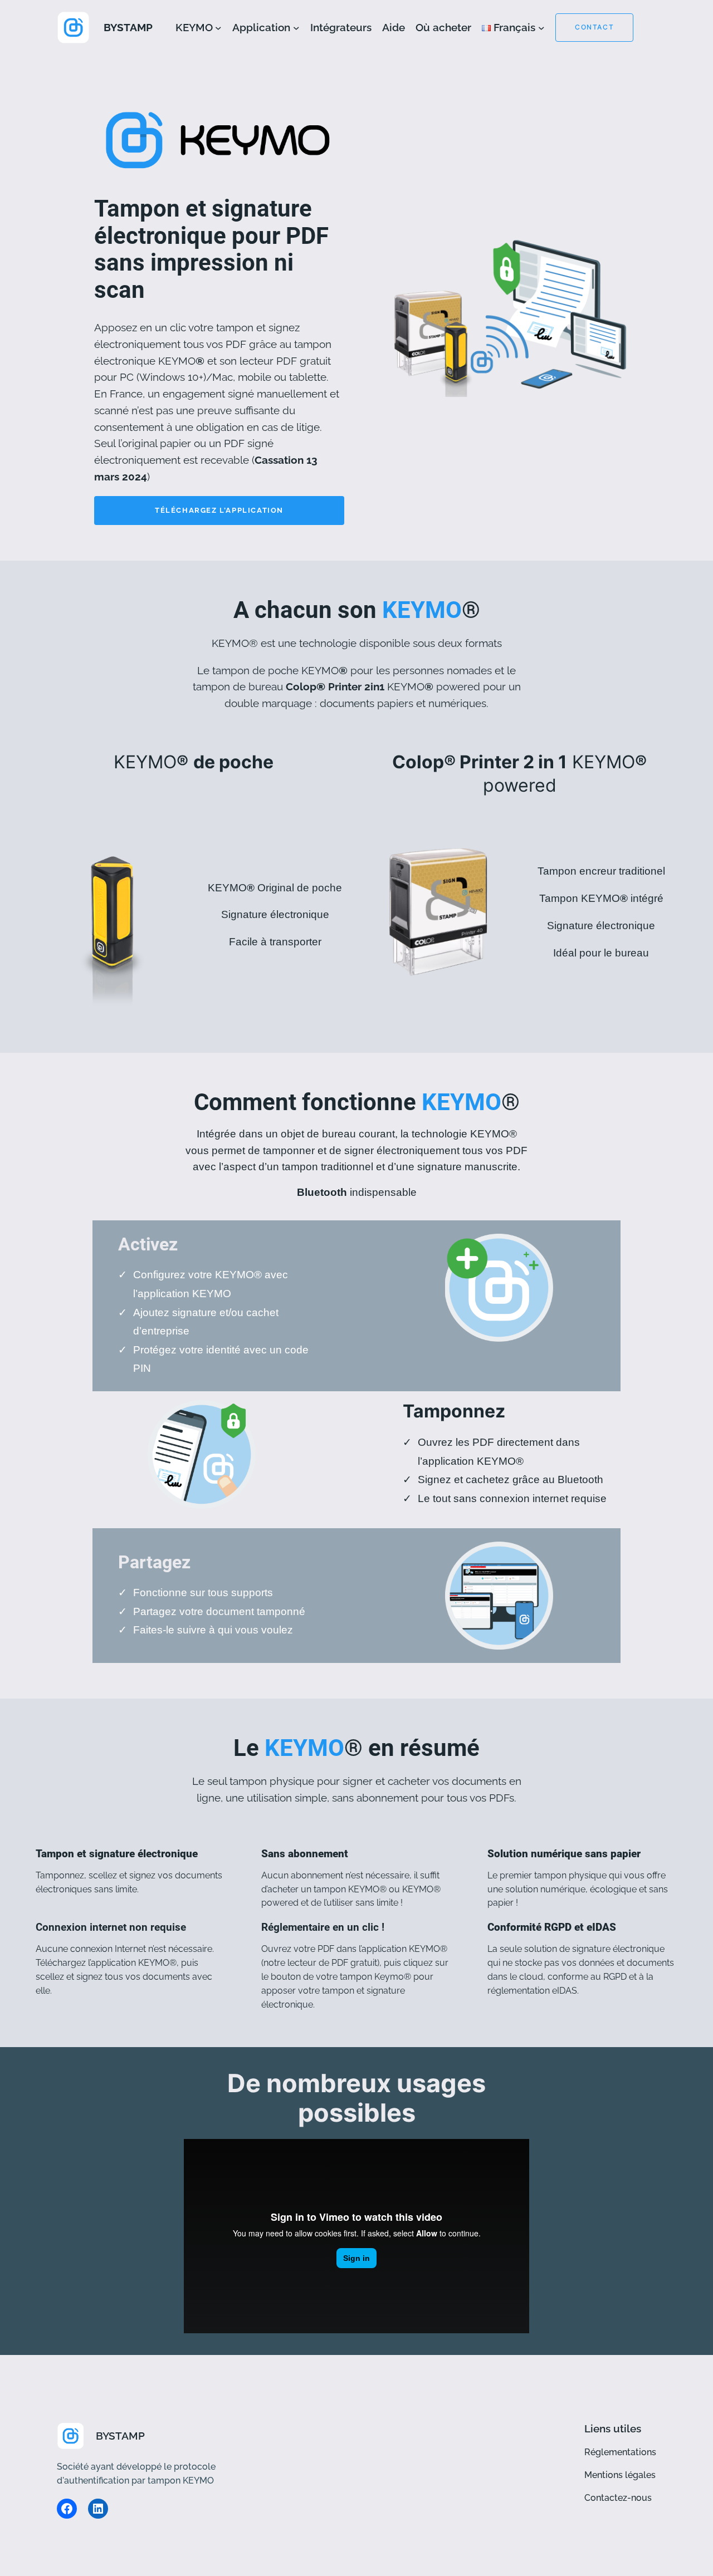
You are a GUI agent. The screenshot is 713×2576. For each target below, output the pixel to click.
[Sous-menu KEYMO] (218, 28)
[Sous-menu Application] (296, 28)
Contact (594, 27)
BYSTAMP (128, 27)
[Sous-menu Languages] (541, 28)
